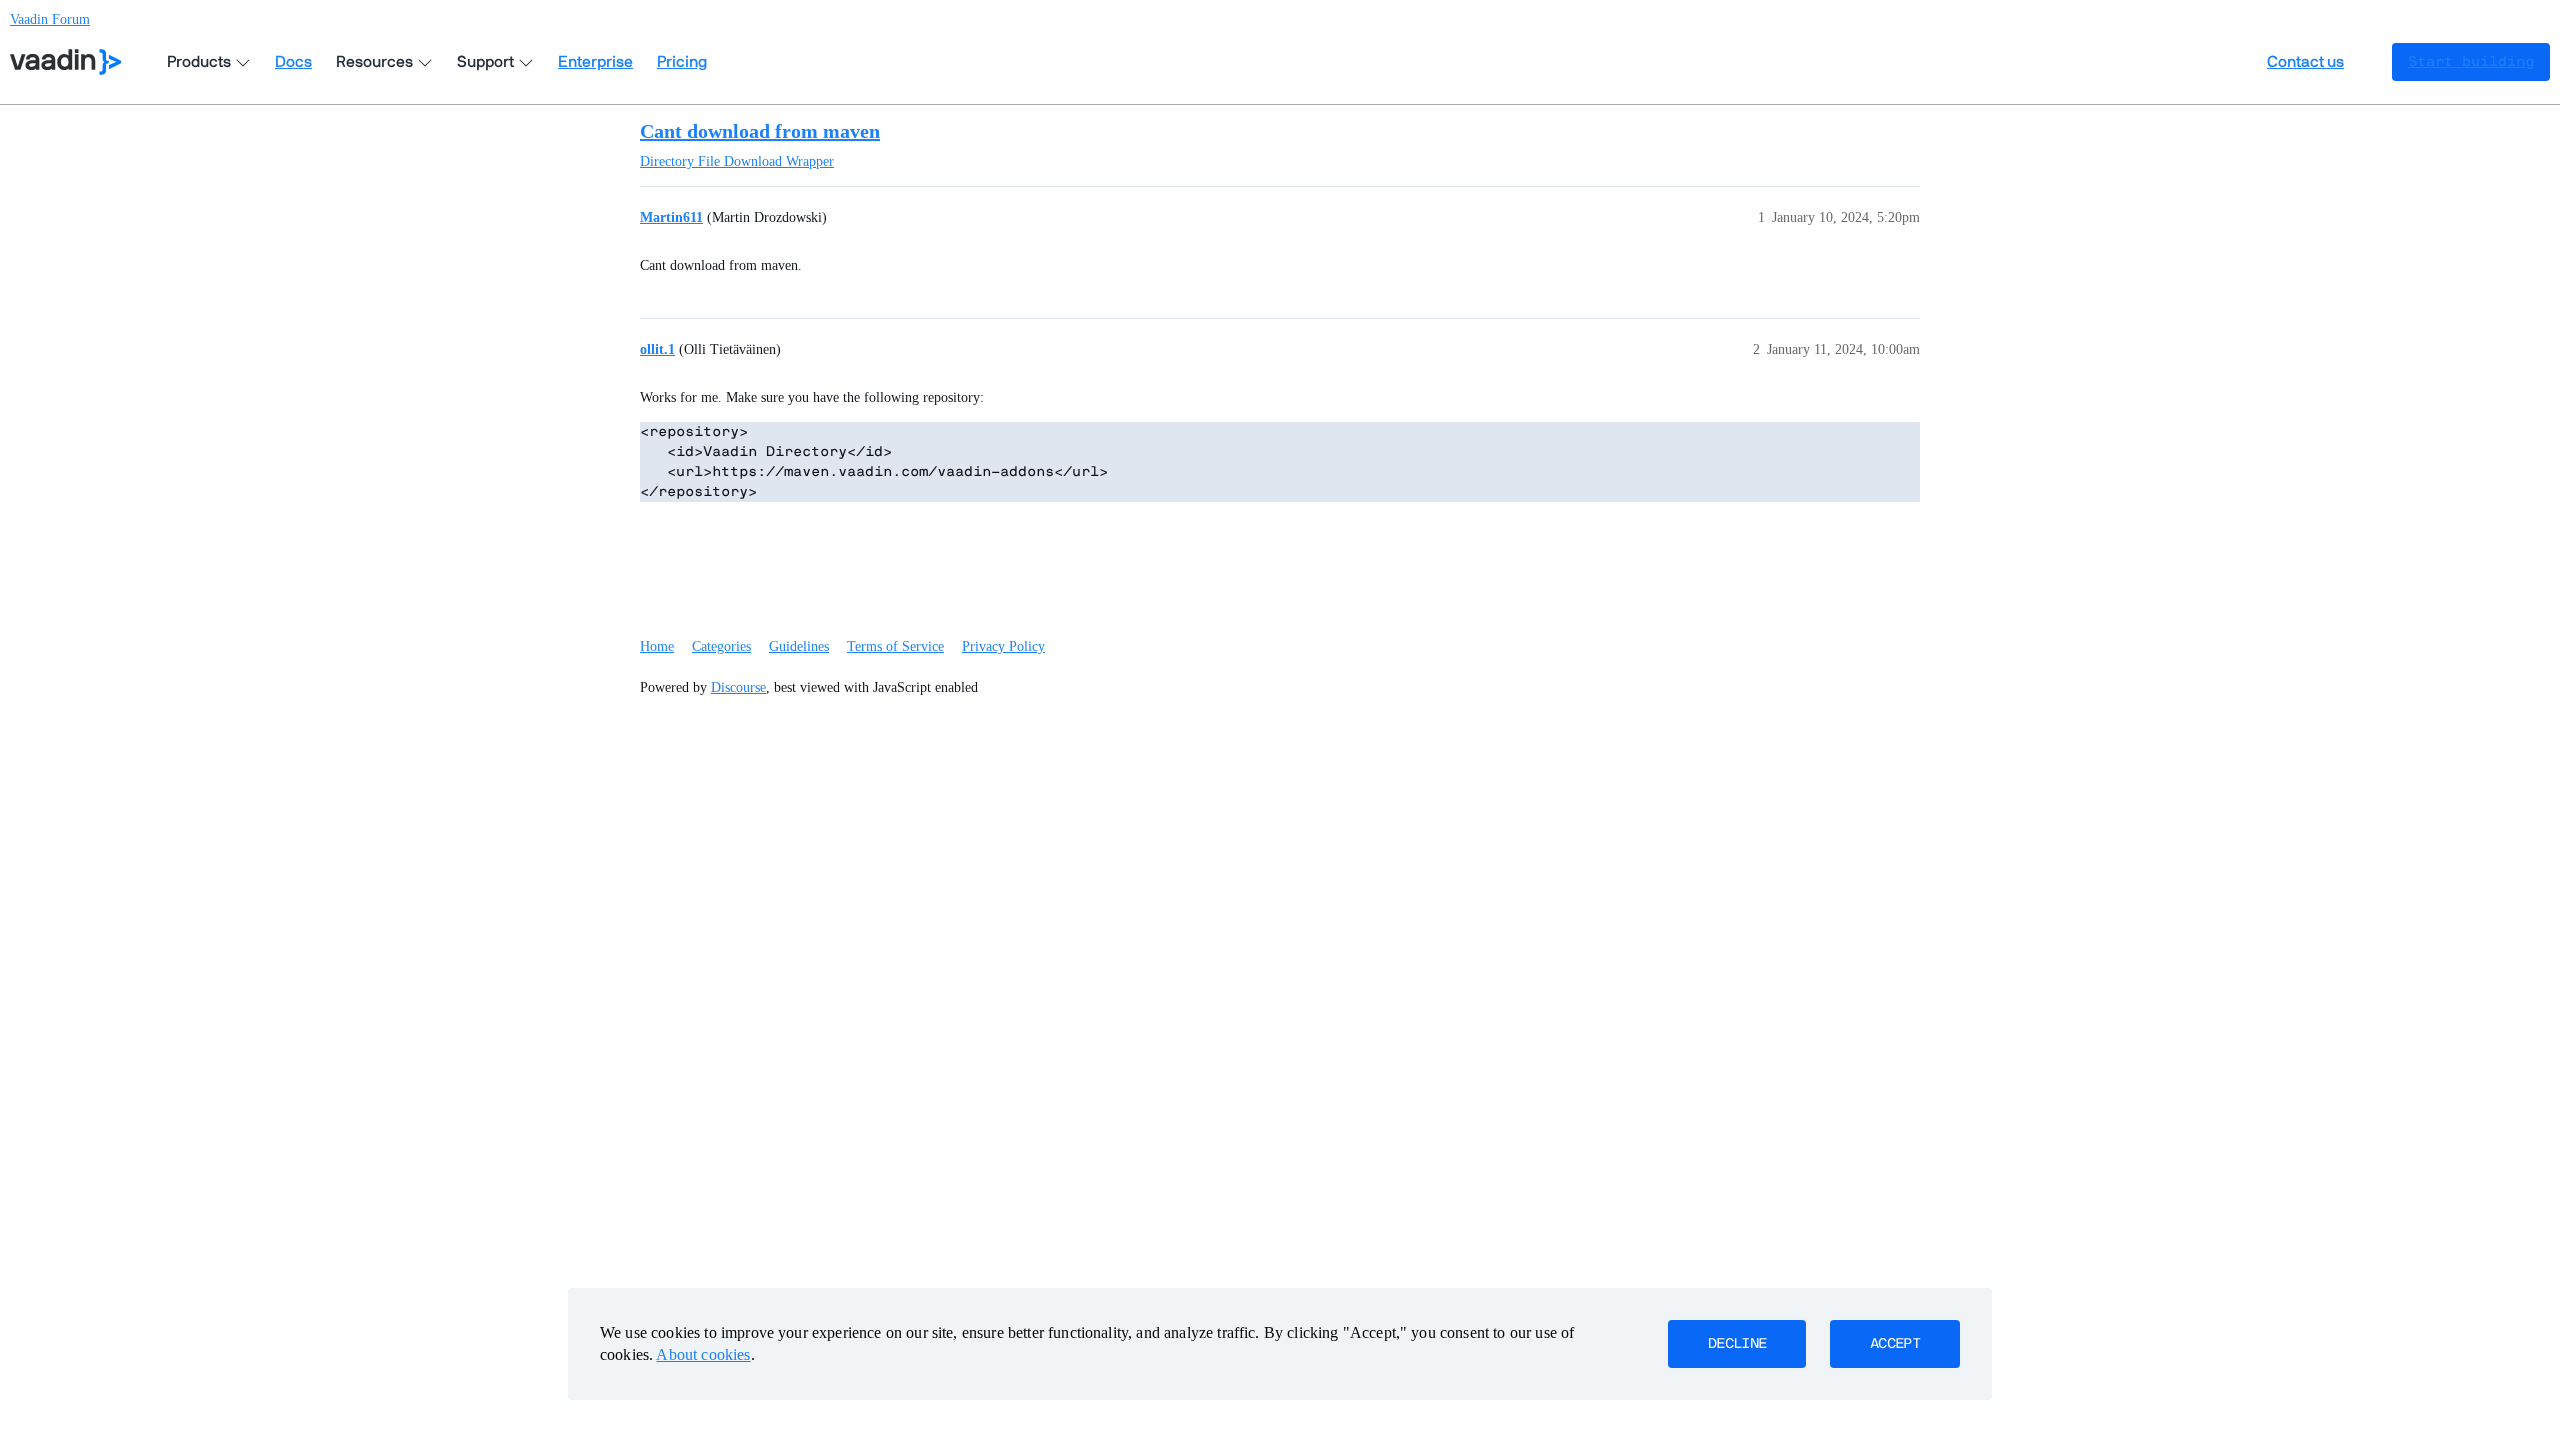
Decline (1737, 1344)
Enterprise (595, 62)
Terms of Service (895, 646)
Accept (1895, 1344)
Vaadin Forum (50, 19)
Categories (721, 646)
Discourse (738, 687)
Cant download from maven (760, 131)
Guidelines (799, 646)
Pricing (682, 62)
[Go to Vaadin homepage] (65, 62)
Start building (2471, 62)
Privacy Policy (1003, 646)
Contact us (2305, 62)
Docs (293, 62)
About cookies (703, 1354)
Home (657, 646)
